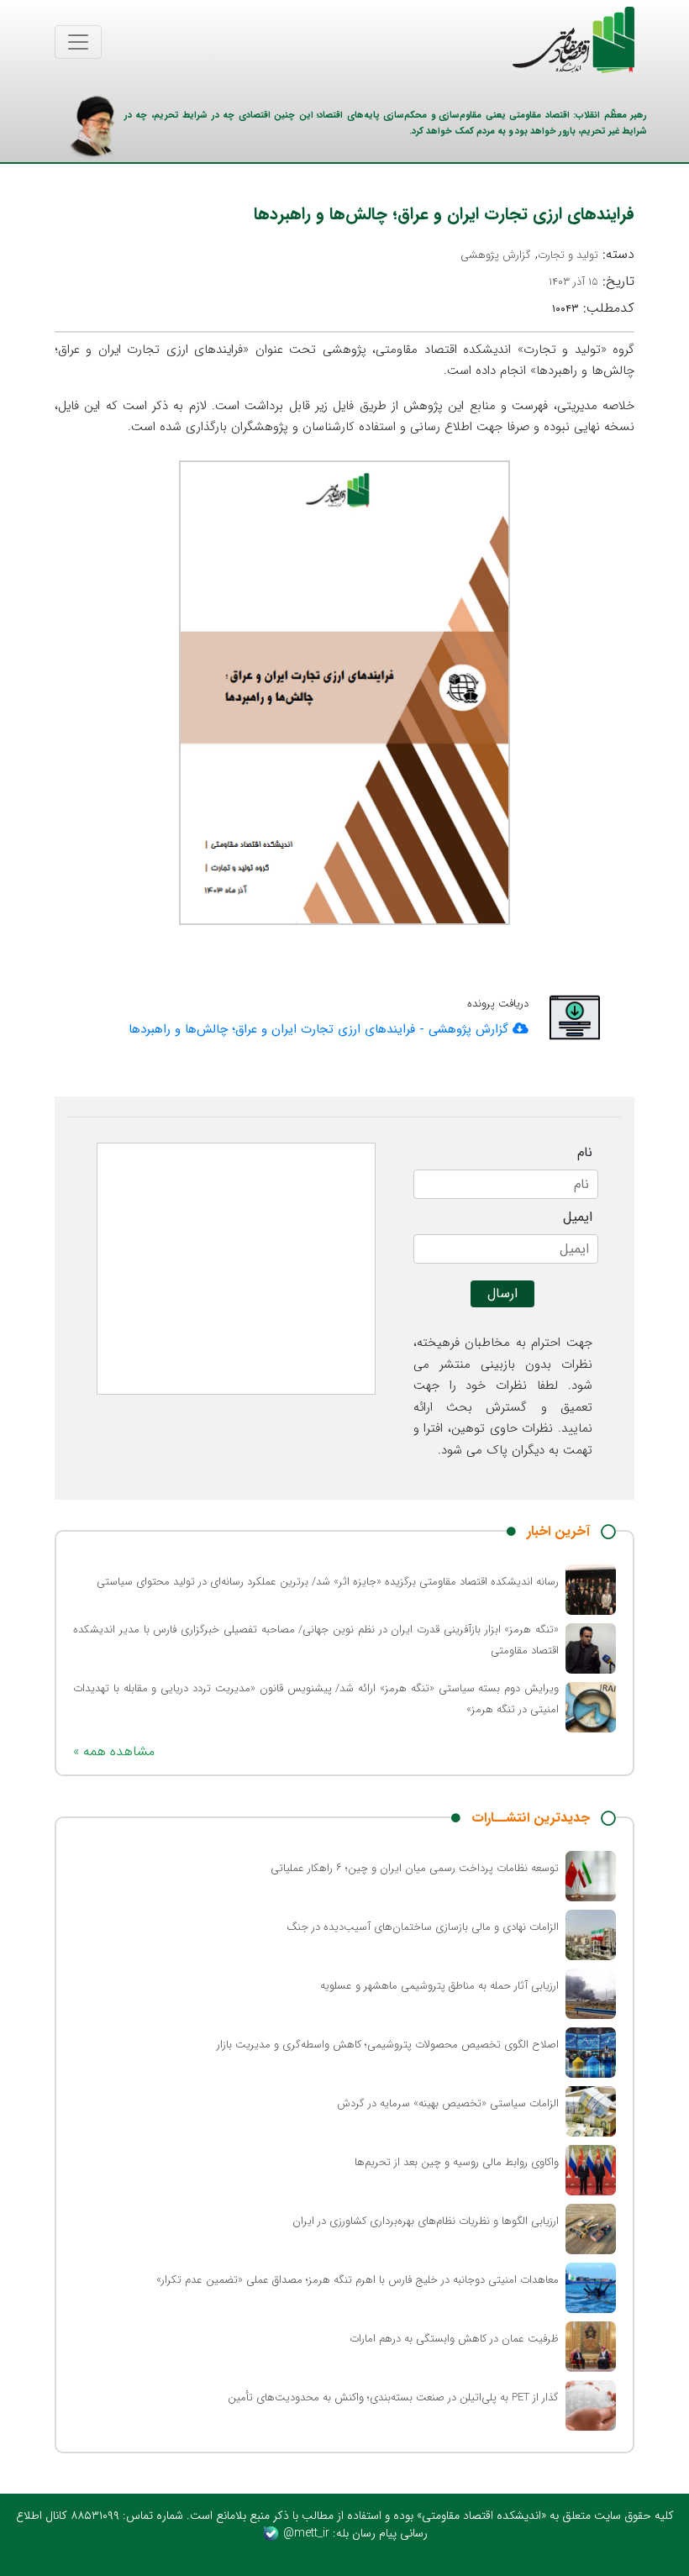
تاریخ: (592, 281)
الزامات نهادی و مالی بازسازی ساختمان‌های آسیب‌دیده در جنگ (423, 1927)
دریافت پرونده (498, 1004)
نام (585, 1153)
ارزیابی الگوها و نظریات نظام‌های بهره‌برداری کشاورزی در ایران (426, 2221)
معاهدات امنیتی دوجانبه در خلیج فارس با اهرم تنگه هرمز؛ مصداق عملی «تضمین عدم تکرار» (358, 2280)
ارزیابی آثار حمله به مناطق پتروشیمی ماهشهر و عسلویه (439, 1986)
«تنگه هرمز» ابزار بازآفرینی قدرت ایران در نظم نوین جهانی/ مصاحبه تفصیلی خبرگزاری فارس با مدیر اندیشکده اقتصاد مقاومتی (316, 1640)
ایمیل (578, 1217)
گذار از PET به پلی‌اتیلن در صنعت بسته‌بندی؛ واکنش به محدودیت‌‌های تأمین (393, 2397)
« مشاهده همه (114, 1751)
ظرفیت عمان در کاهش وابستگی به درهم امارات (454, 2339)
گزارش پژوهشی (496, 255)
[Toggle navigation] (78, 42)
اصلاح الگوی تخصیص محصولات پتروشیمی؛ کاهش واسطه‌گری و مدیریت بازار (388, 2045)
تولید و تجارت (568, 255)
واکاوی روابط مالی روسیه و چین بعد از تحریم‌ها (457, 2162)
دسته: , (547, 255)
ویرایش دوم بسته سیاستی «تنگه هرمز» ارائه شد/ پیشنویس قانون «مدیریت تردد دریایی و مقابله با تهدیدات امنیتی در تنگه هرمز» (316, 1699)
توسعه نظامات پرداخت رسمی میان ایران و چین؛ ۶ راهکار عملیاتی (415, 1868)
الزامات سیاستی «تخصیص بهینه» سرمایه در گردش (448, 2103)
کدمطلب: (593, 308)
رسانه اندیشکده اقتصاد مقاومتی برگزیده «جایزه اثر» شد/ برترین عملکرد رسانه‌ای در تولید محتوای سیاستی (328, 1582)
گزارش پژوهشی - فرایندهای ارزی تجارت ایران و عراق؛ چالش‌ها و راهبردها (321, 1029)
